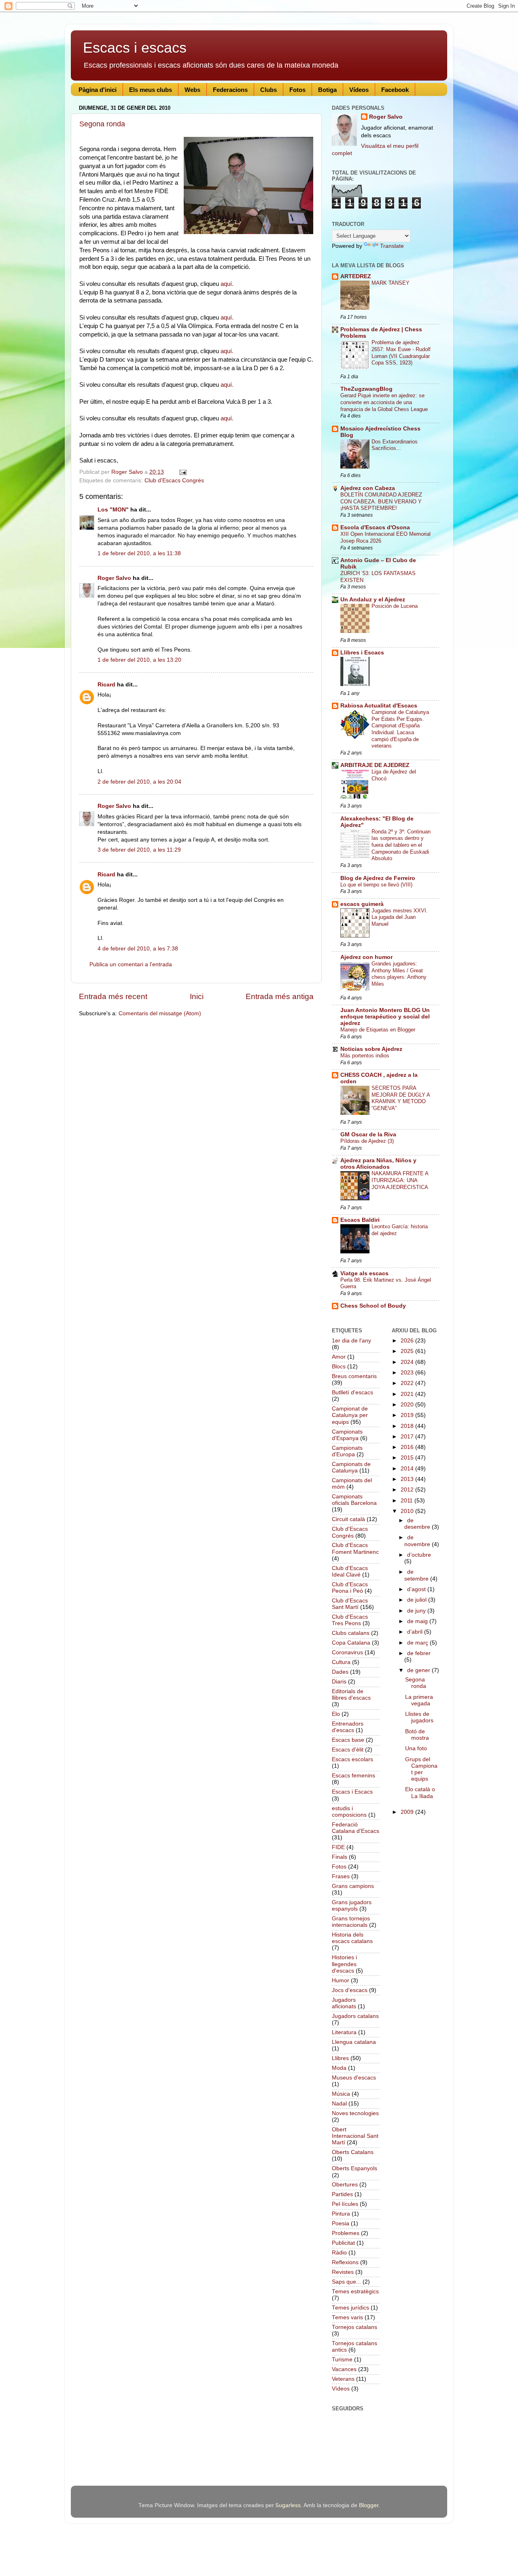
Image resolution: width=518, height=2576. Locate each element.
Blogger (369, 2505)
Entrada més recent (113, 996)
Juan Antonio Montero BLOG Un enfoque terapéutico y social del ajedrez (385, 1017)
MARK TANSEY (391, 283)
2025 (408, 1351)
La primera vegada (419, 1700)
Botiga (327, 90)
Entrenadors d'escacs (348, 1727)
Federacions (230, 90)
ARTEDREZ (356, 276)
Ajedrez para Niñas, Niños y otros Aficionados (378, 1164)
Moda (339, 2068)
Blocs (339, 1367)
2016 (408, 1447)
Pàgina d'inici (98, 90)
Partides (342, 2194)
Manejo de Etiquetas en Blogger (378, 1030)
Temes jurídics (350, 2308)
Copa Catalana (351, 1643)
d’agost (417, 1589)
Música (341, 2094)
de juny (417, 1611)
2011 (408, 1501)
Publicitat (343, 2243)
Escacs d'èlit (348, 1750)
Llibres (340, 2058)
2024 (408, 1362)
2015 (408, 1458)
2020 (408, 1405)
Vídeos (359, 90)
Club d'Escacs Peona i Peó (350, 1588)
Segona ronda (102, 124)
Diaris (339, 1682)
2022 (408, 1383)
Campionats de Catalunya (351, 1467)
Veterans (343, 2379)
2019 (408, 1415)
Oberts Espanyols (355, 2168)
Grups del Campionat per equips (421, 1769)
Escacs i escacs (135, 48)
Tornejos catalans (355, 2327)
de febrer (419, 1653)
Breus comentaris (354, 1376)
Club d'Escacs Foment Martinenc (355, 1548)
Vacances (344, 2369)
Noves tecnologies (355, 2113)
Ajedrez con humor (366, 957)
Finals (340, 1857)
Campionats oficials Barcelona (354, 1500)
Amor (339, 1357)
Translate (392, 246)
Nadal (339, 2104)
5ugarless (288, 2505)
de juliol (418, 1600)
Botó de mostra (417, 1735)
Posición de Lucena (395, 606)
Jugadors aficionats (344, 2003)
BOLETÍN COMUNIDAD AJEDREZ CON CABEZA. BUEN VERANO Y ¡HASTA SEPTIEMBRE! (381, 501)
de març (418, 1643)
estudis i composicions (349, 1812)
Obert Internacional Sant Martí (355, 2136)
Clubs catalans (351, 1633)
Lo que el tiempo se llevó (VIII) (376, 885)
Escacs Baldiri (360, 1220)
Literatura (344, 2032)
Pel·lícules (345, 2204)
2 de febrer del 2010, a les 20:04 (139, 782)
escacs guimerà (362, 904)
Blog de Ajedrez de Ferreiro (378, 878)
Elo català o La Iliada (420, 1793)
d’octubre (419, 1555)
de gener (419, 1670)
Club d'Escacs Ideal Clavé (350, 1571)
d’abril (416, 1632)
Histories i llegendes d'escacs (344, 1964)
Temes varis (347, 2317)
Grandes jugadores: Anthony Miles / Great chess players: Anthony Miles (399, 974)
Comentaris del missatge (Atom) (160, 1013)
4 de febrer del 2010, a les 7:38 (138, 949)
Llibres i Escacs (362, 653)
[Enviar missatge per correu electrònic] (182, 472)
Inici (197, 996)
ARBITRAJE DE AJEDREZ (375, 765)
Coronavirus (347, 1652)
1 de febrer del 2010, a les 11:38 (139, 553)
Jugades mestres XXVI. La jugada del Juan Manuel (400, 917)
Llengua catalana (354, 2042)
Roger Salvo (114, 578)
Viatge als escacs (364, 1273)
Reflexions (345, 2262)
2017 (408, 1437)
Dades (340, 1672)
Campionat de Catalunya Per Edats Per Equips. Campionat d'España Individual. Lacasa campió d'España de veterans (400, 729)
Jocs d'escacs (350, 1990)
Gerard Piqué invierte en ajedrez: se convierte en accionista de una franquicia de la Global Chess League (384, 402)
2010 (408, 1511)
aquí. (226, 284)
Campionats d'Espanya (347, 1435)
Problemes (346, 2233)
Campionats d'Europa (347, 1451)
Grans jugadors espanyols (352, 1906)
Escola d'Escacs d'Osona (375, 527)
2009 (408, 1812)
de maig (418, 1621)
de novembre (418, 1541)
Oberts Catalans (353, 2152)
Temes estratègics (355, 2292)
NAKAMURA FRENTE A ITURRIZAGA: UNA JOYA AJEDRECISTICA (400, 1180)
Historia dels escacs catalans (352, 1938)
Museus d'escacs (354, 2078)
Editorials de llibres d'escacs (351, 1695)
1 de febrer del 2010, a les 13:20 (139, 660)
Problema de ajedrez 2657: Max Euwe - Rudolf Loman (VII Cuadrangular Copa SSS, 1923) (401, 353)
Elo (336, 1714)
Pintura (341, 2214)
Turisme (342, 2360)
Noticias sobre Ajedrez (371, 1049)
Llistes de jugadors (419, 1717)
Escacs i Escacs (352, 1792)
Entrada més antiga (280, 996)
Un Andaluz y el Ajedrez (373, 600)
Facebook (395, 90)
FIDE (338, 1847)
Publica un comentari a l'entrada (131, 964)
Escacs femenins (353, 1776)
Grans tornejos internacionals (351, 1922)
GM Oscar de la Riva (368, 1135)
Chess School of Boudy (373, 1306)
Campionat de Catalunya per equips (350, 1415)
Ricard (106, 685)
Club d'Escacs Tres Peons (350, 1620)
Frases (341, 1876)
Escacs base (348, 1740)
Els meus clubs (151, 90)
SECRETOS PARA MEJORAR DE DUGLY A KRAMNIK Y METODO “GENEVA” (401, 1098)
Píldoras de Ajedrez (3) (367, 1141)
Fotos (297, 90)
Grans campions (353, 1886)
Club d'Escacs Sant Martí (350, 1604)
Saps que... (346, 2282)
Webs (192, 90)
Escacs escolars (352, 1759)
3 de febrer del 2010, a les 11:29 (139, 850)
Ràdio (339, 2253)
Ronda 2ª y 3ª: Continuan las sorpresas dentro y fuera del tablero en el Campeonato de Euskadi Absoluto (401, 845)
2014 (408, 1469)
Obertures (345, 2185)
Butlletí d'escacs (352, 1392)
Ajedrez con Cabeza (368, 488)
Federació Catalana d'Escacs (356, 1828)
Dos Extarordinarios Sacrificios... (395, 445)
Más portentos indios (365, 1056)
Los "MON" (113, 510)
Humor (341, 1980)
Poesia (341, 2223)
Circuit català (348, 1519)
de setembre (417, 1575)
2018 (408, 1426)
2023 (408, 1373)
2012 (408, 1490)
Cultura (341, 1662)
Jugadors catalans (355, 2016)
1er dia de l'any (351, 1341)
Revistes (343, 2272)
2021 (408, 1394)
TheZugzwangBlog (366, 389)
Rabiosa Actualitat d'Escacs (379, 706)
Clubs (269, 90)
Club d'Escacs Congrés (174, 480)
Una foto (416, 1748)
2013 (408, 1479)
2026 (408, 1341)
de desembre (418, 1524)
